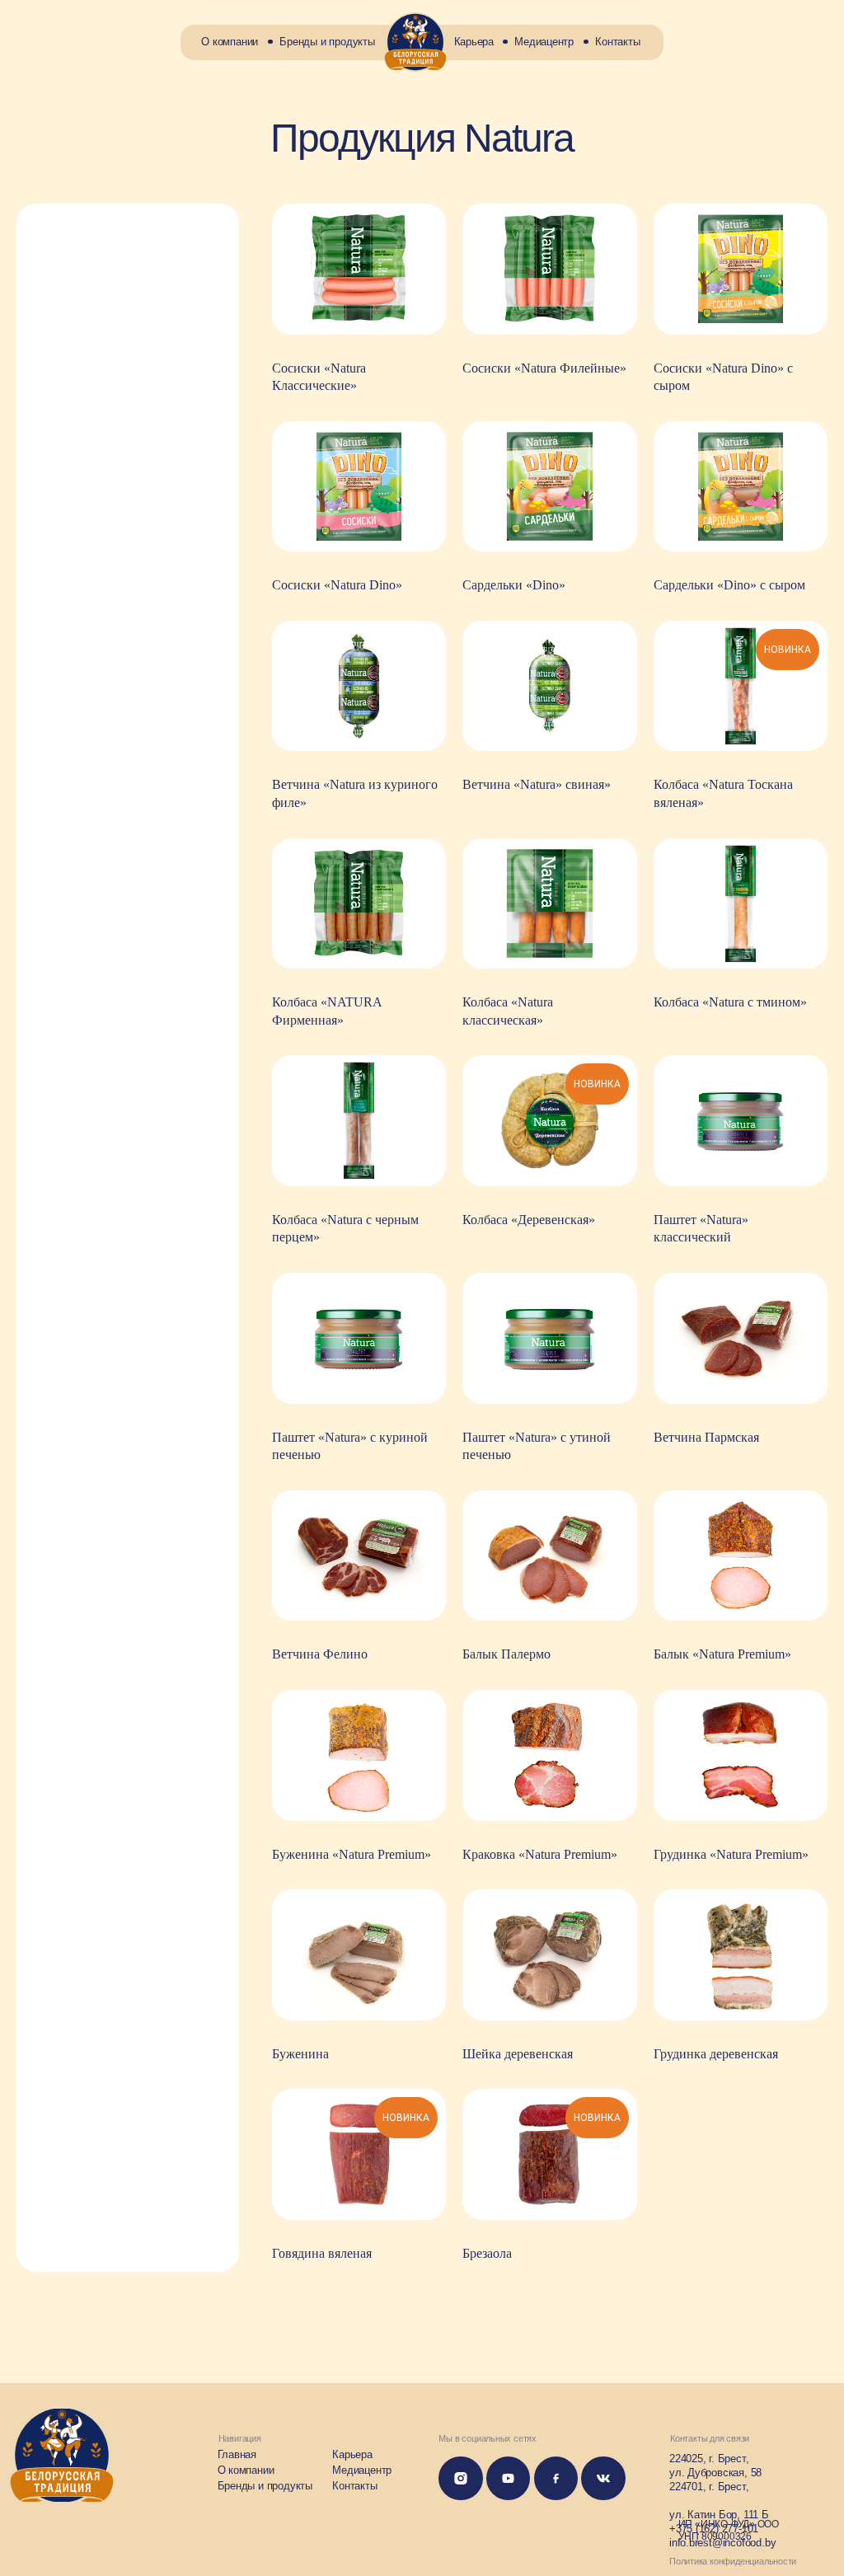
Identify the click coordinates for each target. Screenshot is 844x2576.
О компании (230, 42)
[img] (415, 42)
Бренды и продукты (327, 42)
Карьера (474, 42)
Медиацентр (544, 42)
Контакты (617, 42)
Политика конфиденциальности (733, 2561)
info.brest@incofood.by (722, 2543)
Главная (237, 2454)
